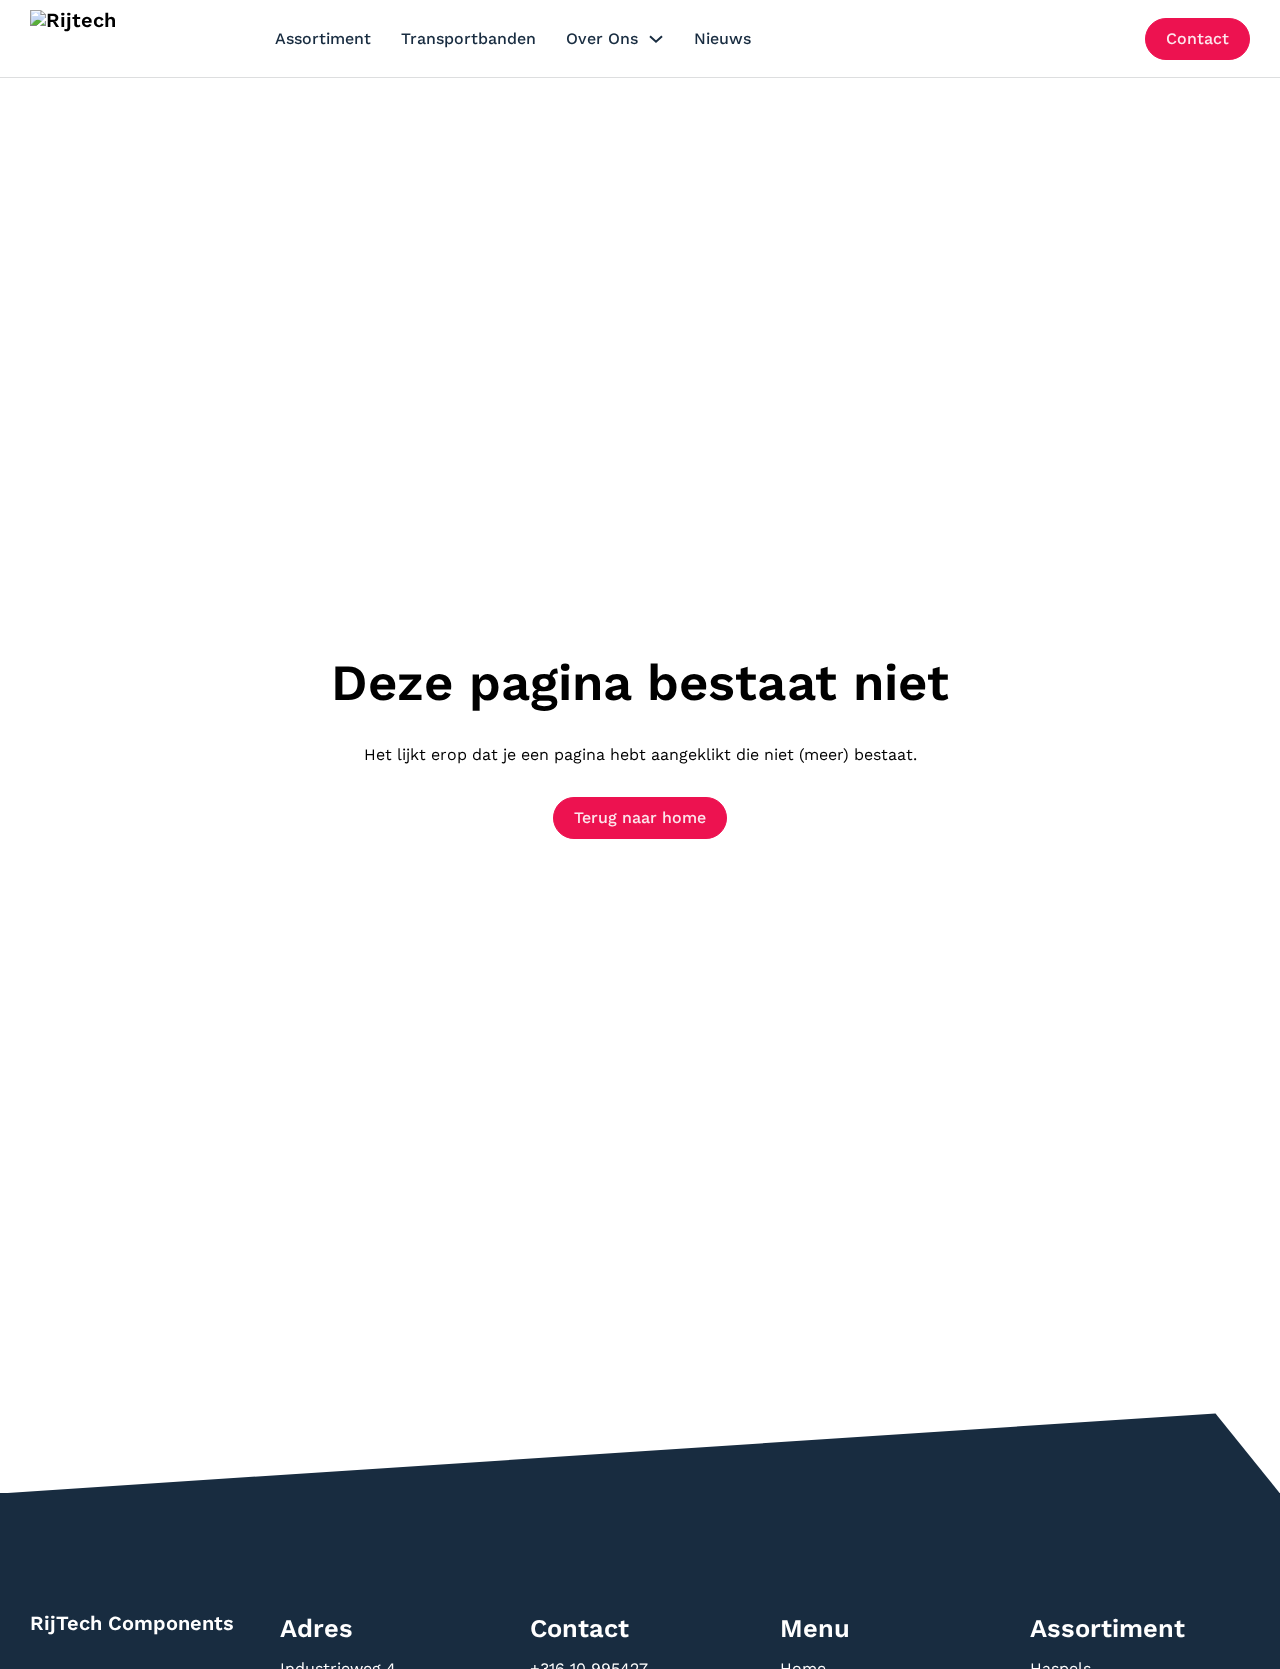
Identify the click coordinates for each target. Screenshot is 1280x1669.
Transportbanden (468, 38)
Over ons (602, 38)
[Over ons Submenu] (656, 39)
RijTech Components (132, 1623)
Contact (1197, 38)
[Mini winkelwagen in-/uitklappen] (1114, 38)
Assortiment (323, 38)
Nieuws (722, 38)
